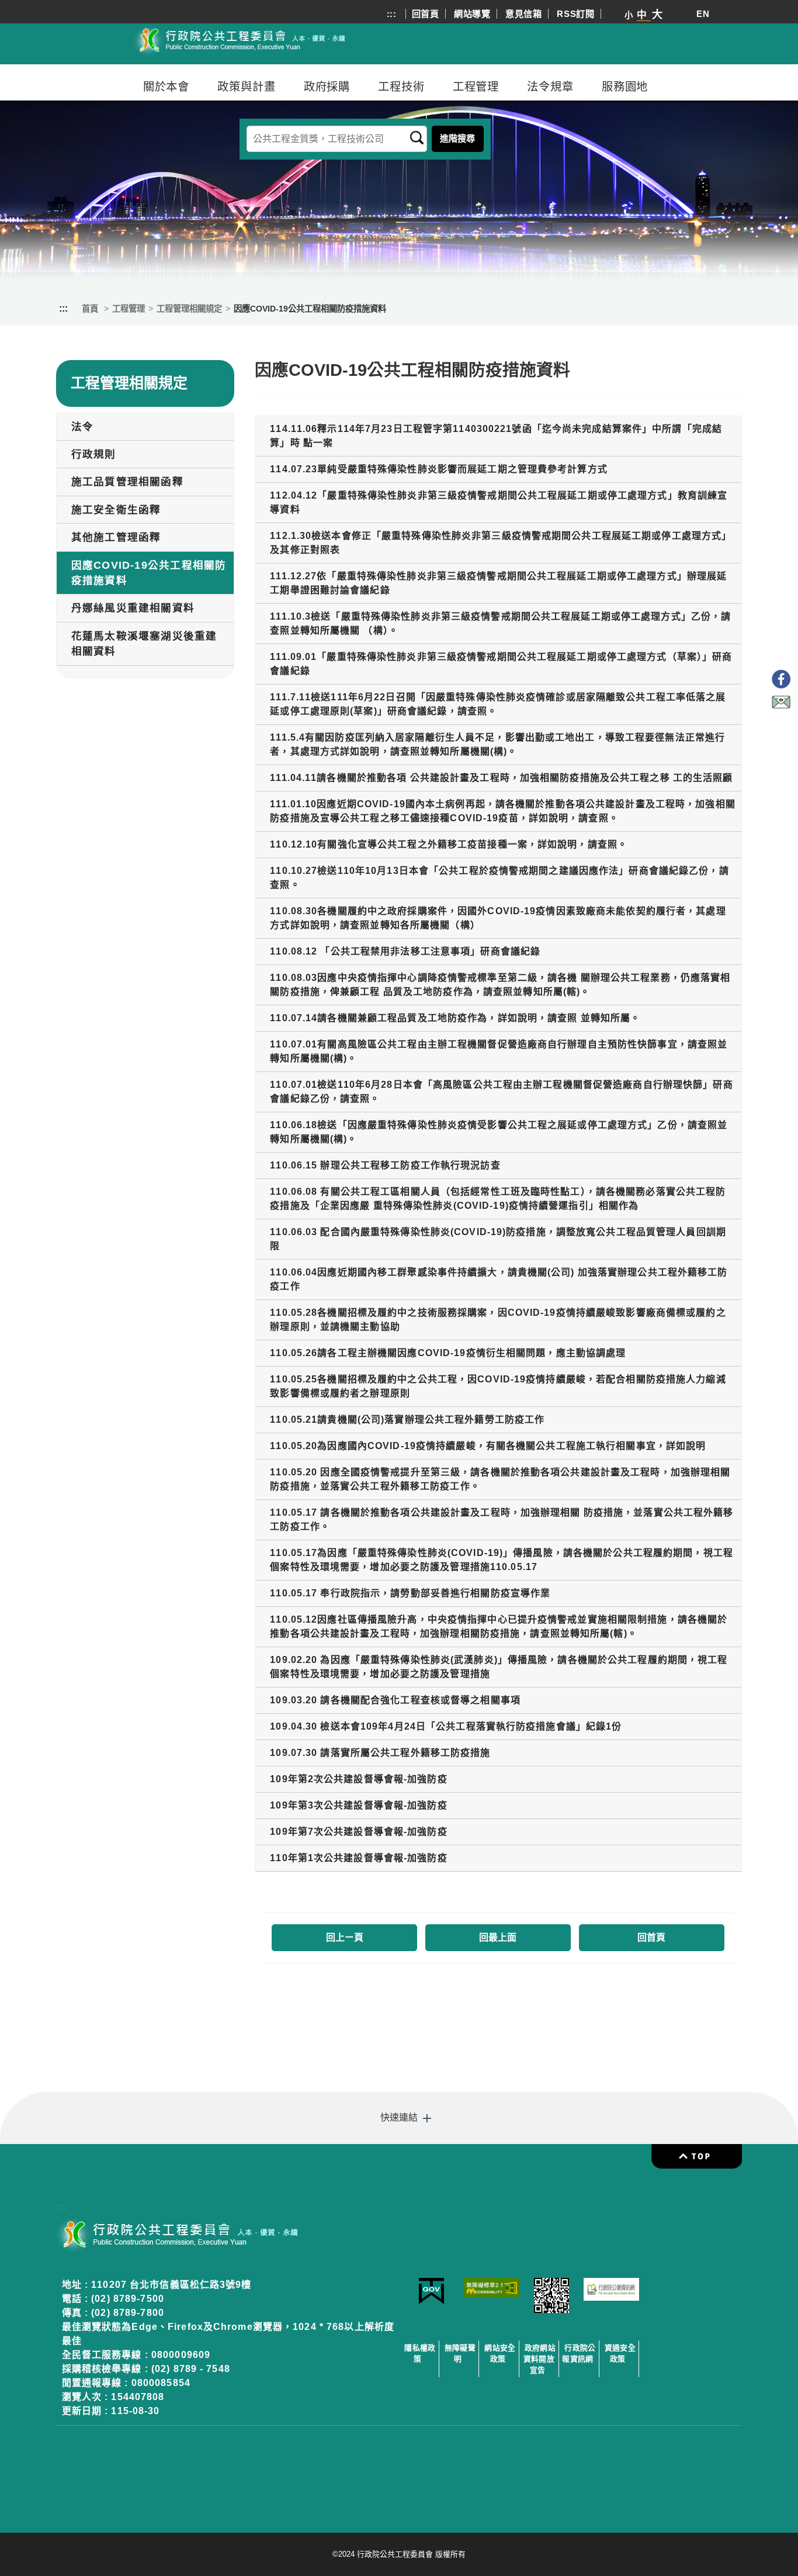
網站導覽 (472, 14)
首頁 (90, 309)
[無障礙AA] (492, 2295)
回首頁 (426, 14)
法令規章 (550, 87)
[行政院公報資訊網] (611, 2297)
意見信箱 (524, 14)
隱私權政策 (420, 2353)
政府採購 (327, 87)
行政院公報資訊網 (579, 2353)
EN (703, 14)
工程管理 (476, 87)
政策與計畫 (246, 87)
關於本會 (166, 87)
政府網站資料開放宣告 (539, 2359)
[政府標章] (431, 2302)
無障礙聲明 (460, 2353)
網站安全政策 (500, 2353)
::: (392, 14)
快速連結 (399, 2117)
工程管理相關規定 (189, 309)
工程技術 (401, 87)
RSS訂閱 (576, 14)
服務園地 (625, 87)
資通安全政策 (620, 2353)
